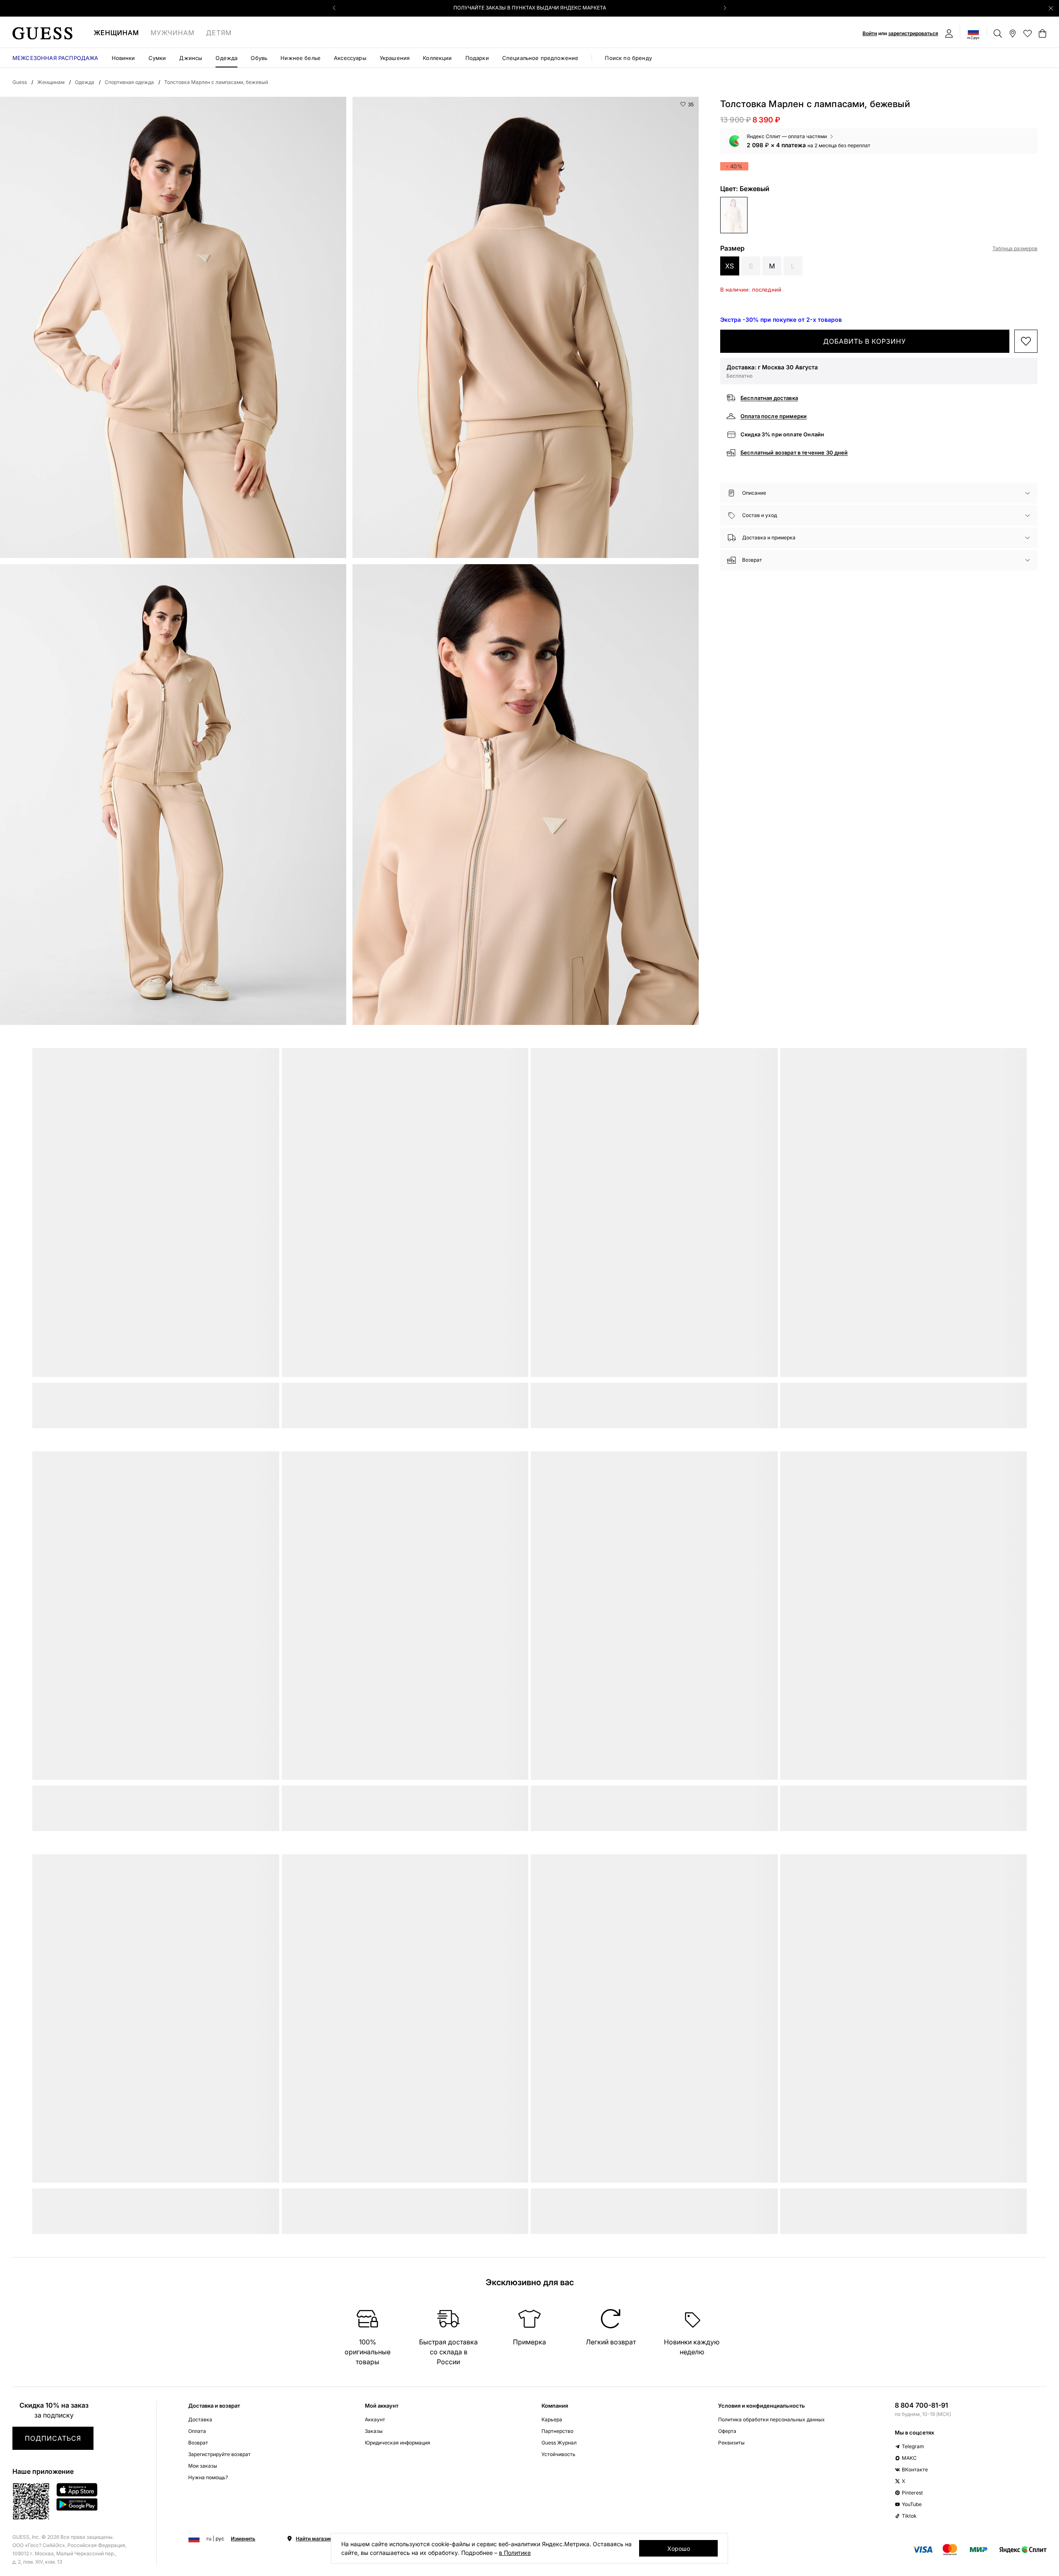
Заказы (374, 2431)
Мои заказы (203, 2466)
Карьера (552, 2419)
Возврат (198, 2443)
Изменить (243, 2539)
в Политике (515, 2553)
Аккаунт (375, 2419)
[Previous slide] (334, 8)
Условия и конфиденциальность (762, 2406)
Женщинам (116, 33)
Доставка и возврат (214, 2406)
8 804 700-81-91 (921, 2405)
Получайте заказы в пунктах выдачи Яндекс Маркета (530, 8)
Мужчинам (173, 33)
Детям (219, 33)
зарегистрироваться (913, 33)
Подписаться (53, 2438)
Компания (555, 2406)
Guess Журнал (559, 2443)
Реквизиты (731, 2443)
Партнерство (557, 2431)
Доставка (200, 2419)
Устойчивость (558, 2454)
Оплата (197, 2431)
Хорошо (679, 2548)
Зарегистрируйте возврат (219, 2454)
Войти (870, 33)
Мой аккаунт (382, 2406)
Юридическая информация (398, 2443)
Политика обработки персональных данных (771, 2419)
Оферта (727, 2431)
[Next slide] (725, 8)
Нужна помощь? (208, 2477)
